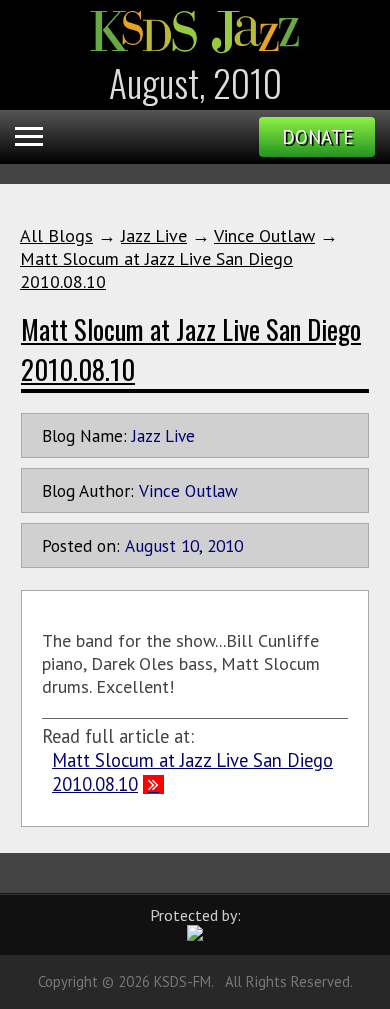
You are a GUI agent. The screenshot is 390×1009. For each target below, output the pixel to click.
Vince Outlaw (264, 235)
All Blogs (56, 235)
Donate (317, 137)
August (150, 545)
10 (190, 545)
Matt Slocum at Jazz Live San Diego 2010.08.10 (192, 772)
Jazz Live (154, 235)
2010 (225, 545)
